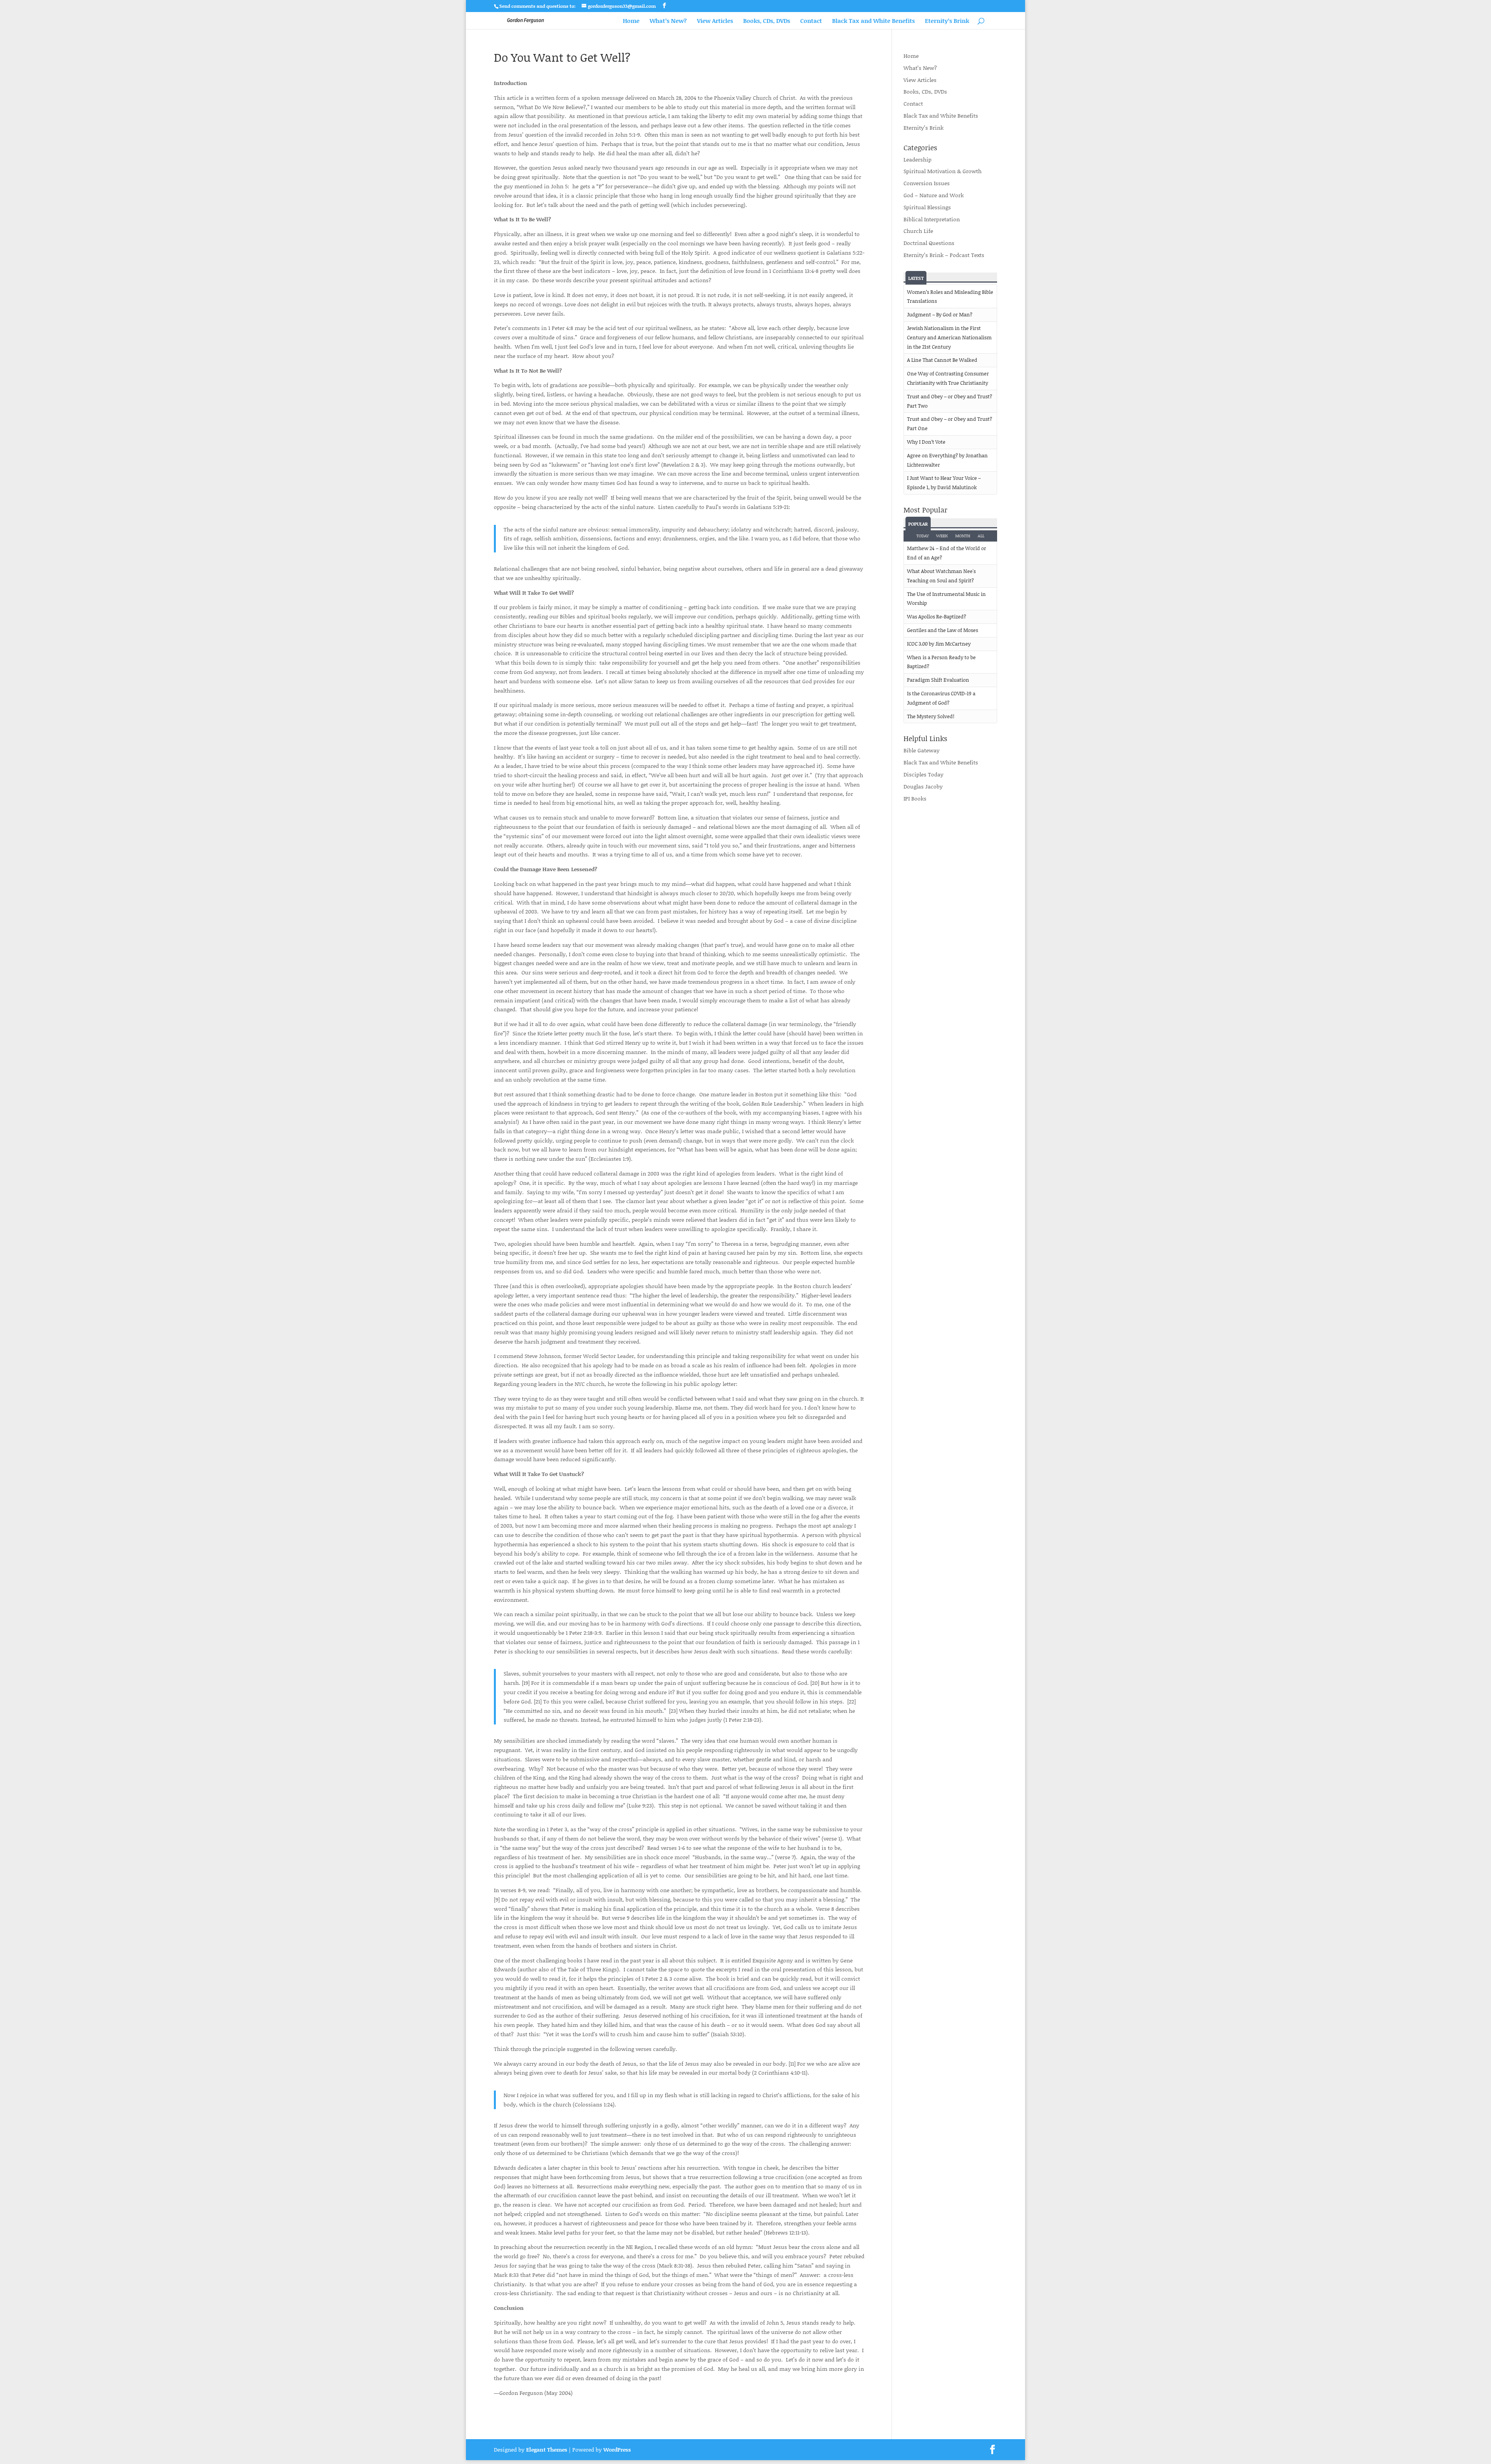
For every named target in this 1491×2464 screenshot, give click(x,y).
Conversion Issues (927, 183)
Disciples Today (924, 774)
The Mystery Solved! (931, 716)
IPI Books (915, 798)
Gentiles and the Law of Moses (943, 630)
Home (631, 21)
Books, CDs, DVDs (767, 21)
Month (963, 536)
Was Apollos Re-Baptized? (937, 616)
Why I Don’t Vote (926, 442)
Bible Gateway (922, 750)
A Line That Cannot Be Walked (942, 360)
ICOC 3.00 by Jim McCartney (939, 644)
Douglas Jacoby (923, 786)
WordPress (617, 2449)
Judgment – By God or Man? (940, 314)
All (981, 536)
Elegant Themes (547, 2449)
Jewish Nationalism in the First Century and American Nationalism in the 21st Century (949, 337)
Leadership (918, 159)
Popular (918, 524)
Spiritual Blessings (927, 207)
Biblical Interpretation (932, 219)
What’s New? (668, 21)
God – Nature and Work (934, 195)
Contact (811, 21)
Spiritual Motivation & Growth (943, 171)
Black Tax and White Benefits (873, 21)
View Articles (715, 21)
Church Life (918, 231)
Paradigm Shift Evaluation (938, 680)
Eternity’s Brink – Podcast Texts (944, 255)
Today (923, 536)
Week (942, 536)
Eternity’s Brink (947, 21)
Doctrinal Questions (929, 243)
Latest (916, 278)
